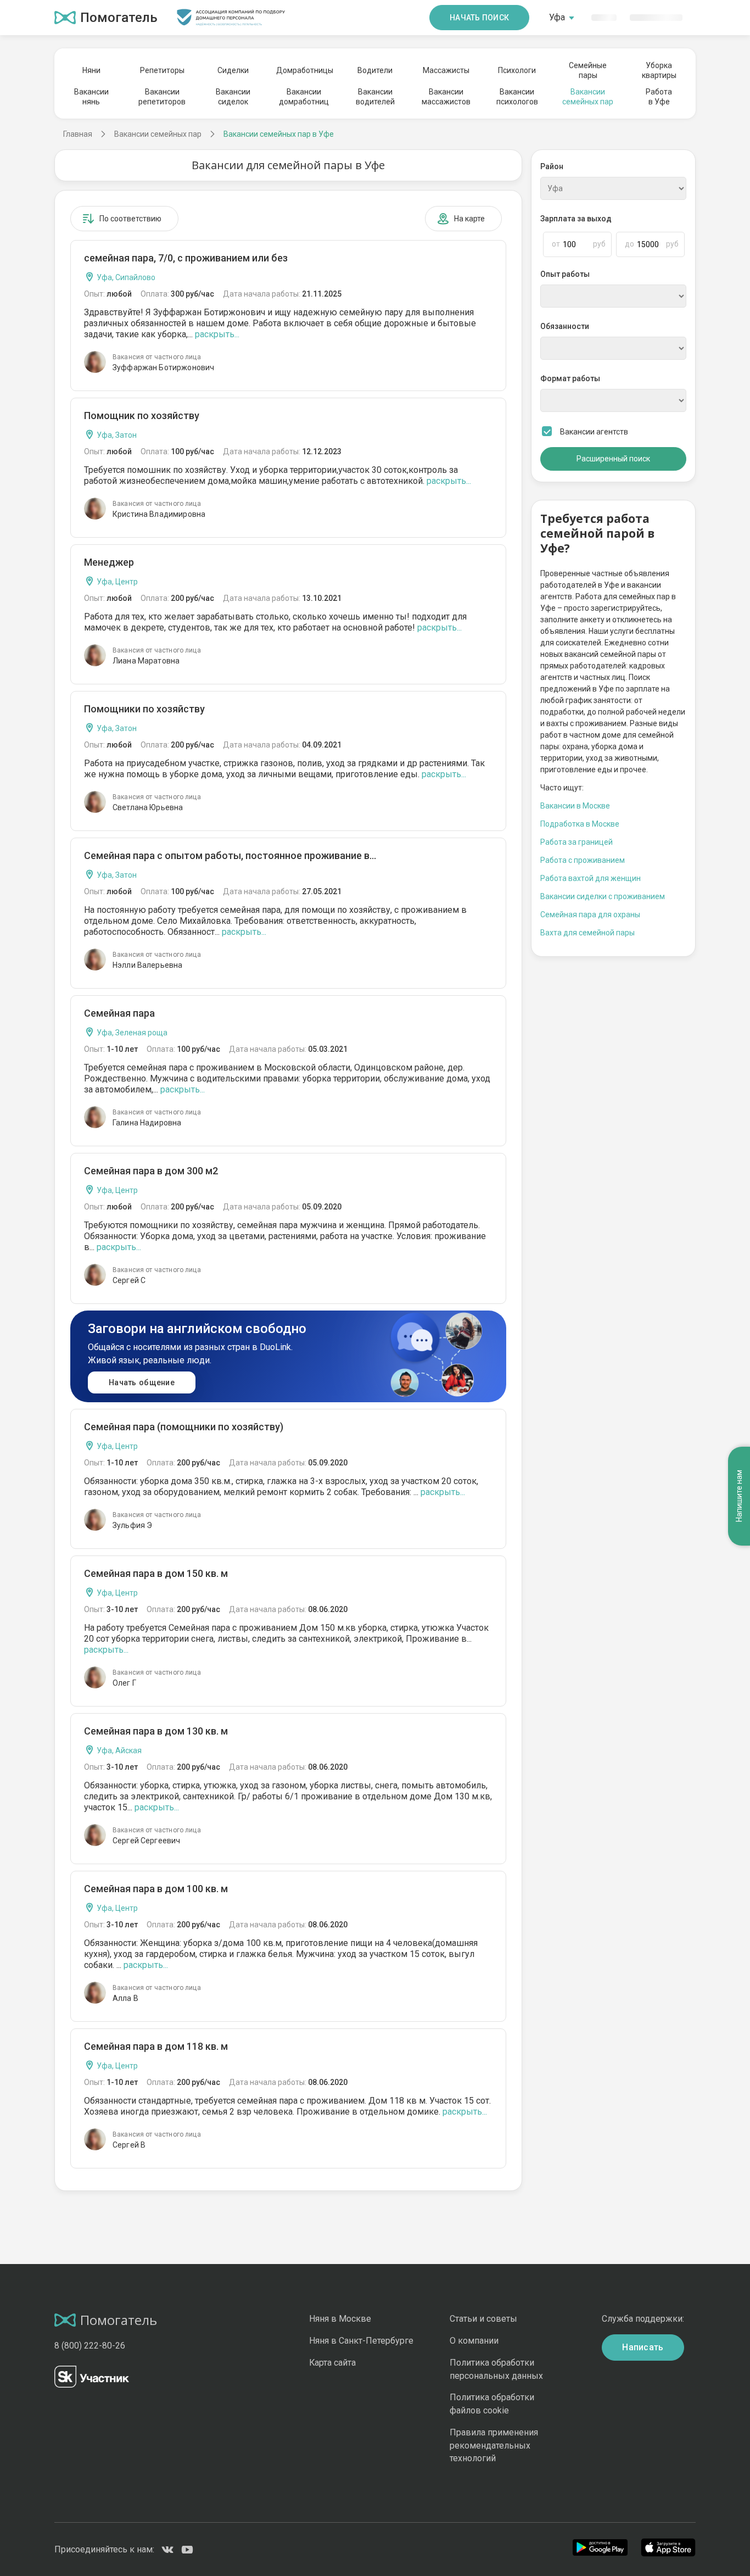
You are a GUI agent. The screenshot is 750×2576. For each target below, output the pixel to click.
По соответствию (130, 219)
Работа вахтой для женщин (591, 878)
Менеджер (109, 562)
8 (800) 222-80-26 (90, 2346)
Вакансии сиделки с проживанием (603, 896)
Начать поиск (479, 18)
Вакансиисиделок (233, 97)
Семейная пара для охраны (590, 915)
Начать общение (142, 1382)
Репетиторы (162, 70)
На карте (469, 219)
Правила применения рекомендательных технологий (494, 2446)
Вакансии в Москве (575, 806)
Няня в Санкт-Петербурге (361, 2341)
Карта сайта (332, 2363)
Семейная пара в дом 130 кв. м (156, 1731)
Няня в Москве (340, 2319)
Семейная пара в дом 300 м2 (151, 1171)
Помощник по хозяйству (142, 416)
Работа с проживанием (583, 860)
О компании (474, 2341)
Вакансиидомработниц (304, 97)
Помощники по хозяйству (144, 709)
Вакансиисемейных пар (588, 97)
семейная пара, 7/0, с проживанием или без (186, 258)
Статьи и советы (483, 2319)
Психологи (517, 70)
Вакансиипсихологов (517, 97)
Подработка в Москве (580, 824)
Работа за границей (577, 842)
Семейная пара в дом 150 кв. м (156, 1573)
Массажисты (446, 70)
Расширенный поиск (613, 459)
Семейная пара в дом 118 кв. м (156, 2046)
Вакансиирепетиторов (162, 97)
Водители (375, 70)
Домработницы (304, 70)
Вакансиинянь (91, 97)
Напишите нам (739, 1496)
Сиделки (233, 70)
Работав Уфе (659, 97)
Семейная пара (119, 1013)
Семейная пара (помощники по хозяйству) (184, 1427)
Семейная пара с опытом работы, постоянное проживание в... (230, 855)
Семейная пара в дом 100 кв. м (156, 1889)
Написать (643, 2347)
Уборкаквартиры (659, 70)
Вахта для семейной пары (587, 933)
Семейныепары (588, 70)
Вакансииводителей (375, 97)
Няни (91, 70)
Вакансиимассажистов (446, 97)
